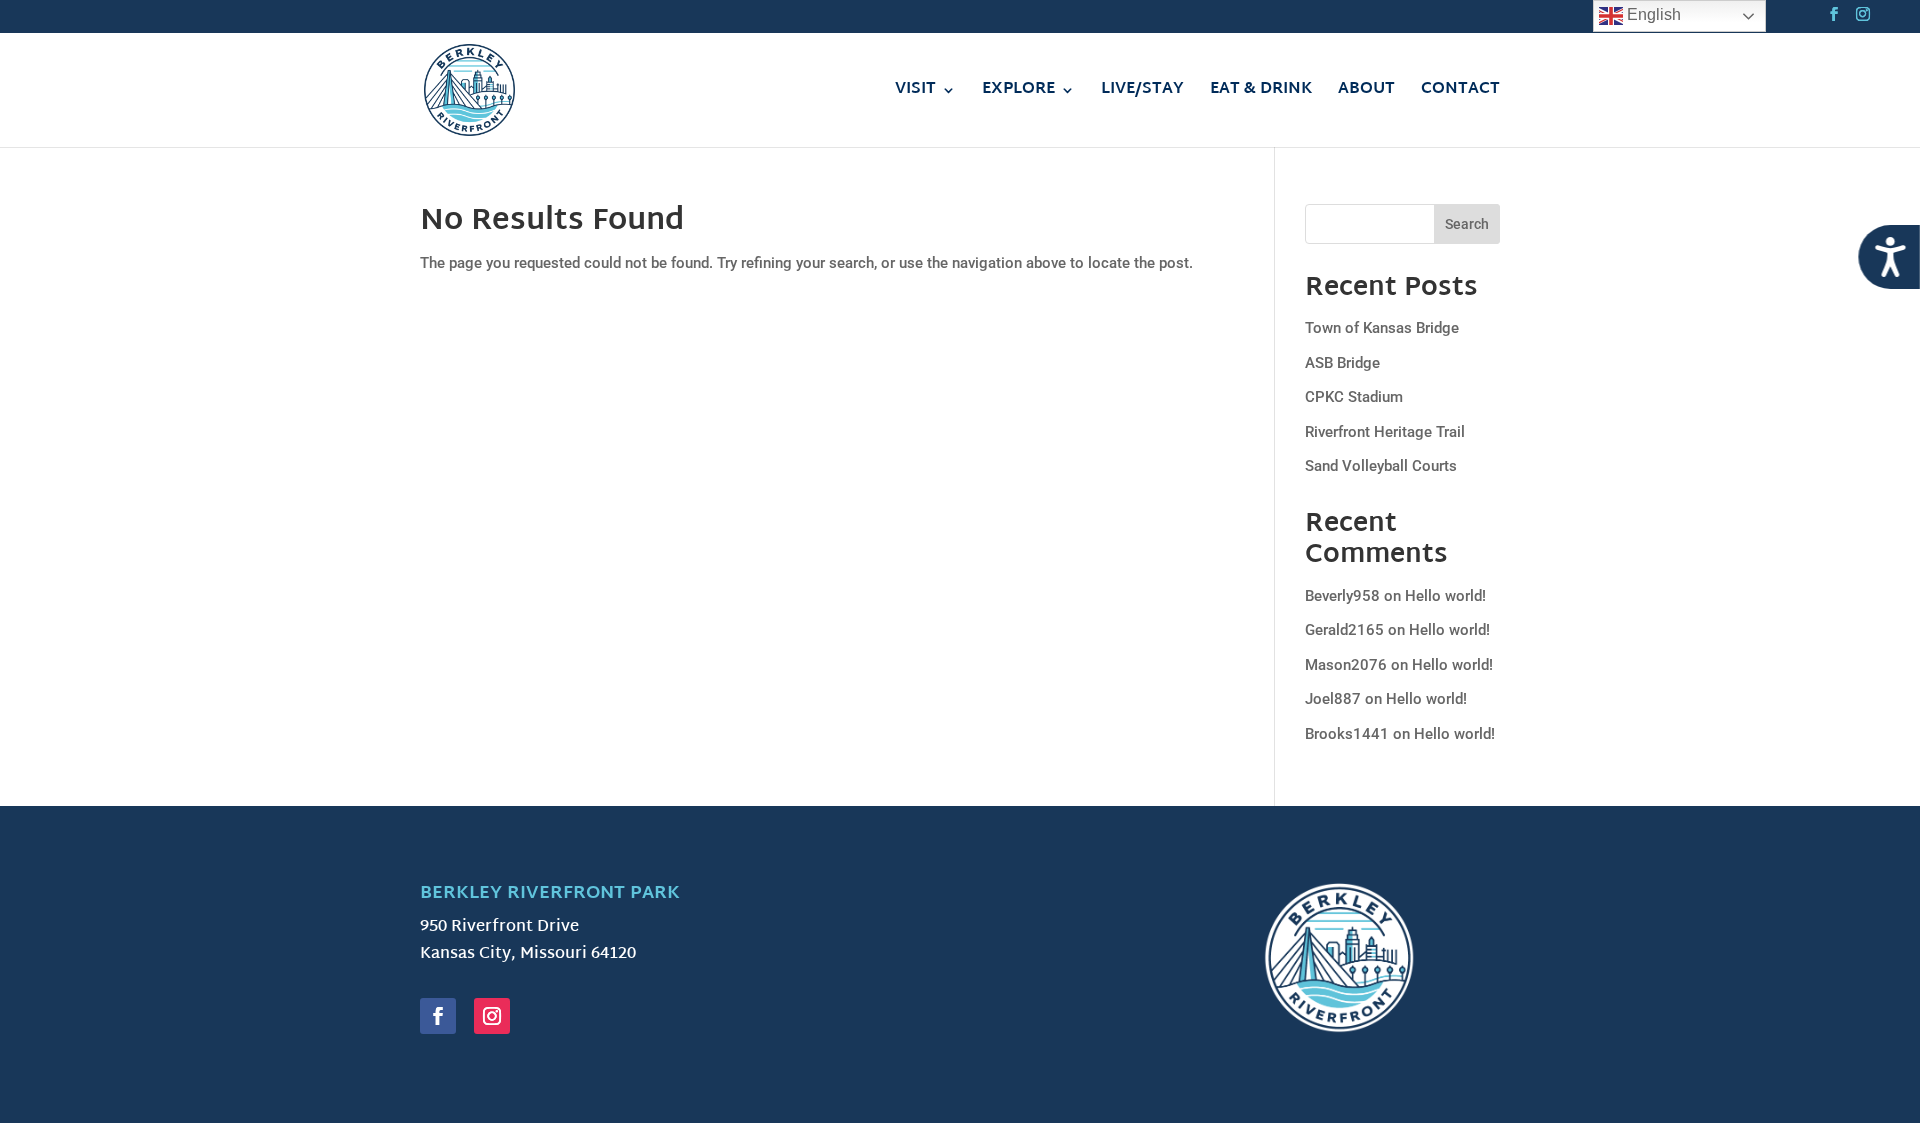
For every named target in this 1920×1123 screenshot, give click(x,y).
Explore (1018, 93)
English (1652, 14)
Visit (915, 93)
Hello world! (1445, 596)
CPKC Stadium (1354, 397)
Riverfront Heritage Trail (1385, 432)
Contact (1460, 93)
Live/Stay (1142, 93)
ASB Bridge (1342, 363)
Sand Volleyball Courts (1381, 466)
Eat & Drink (1261, 93)
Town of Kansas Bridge (1382, 328)
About (1366, 93)
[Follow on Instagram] (492, 1016)
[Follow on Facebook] (438, 1016)
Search (1467, 224)
